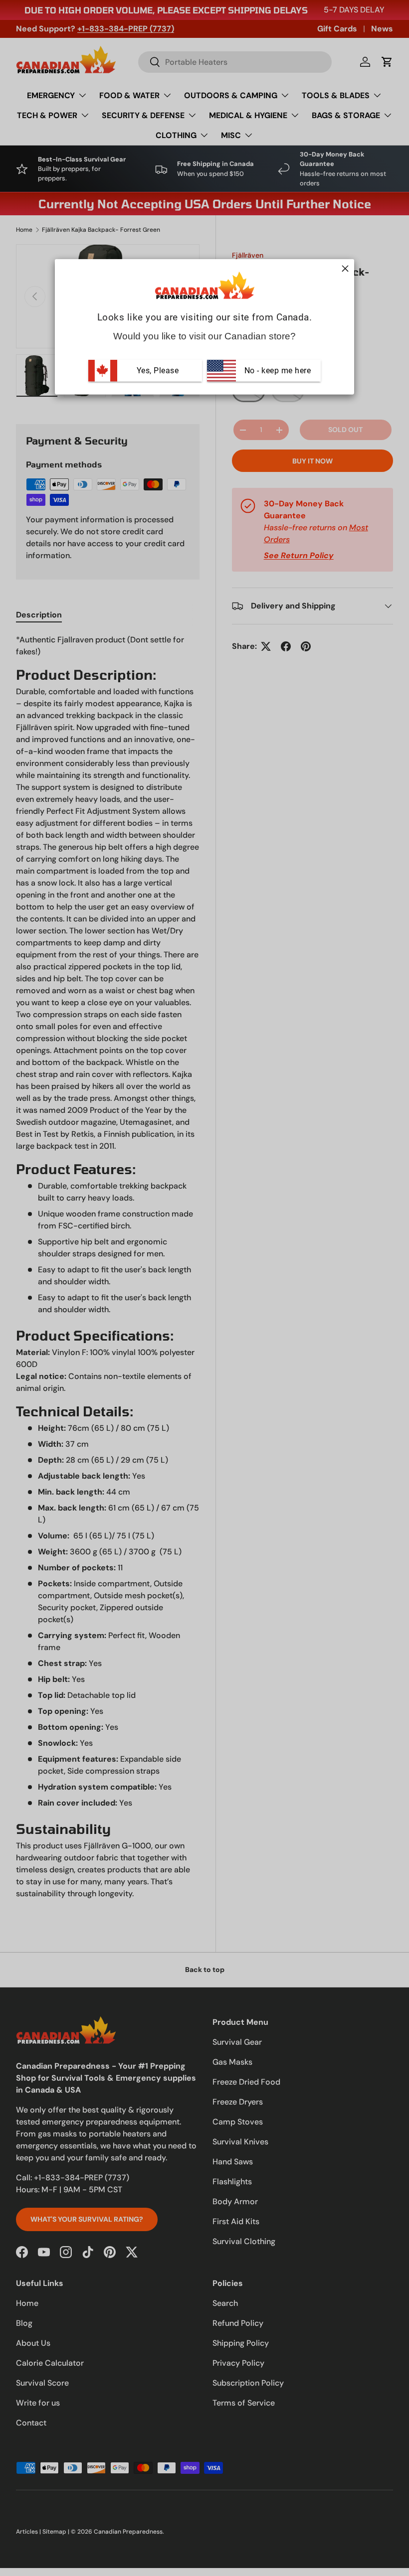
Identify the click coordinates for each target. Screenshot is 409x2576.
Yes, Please (158, 370)
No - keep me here (276, 370)
